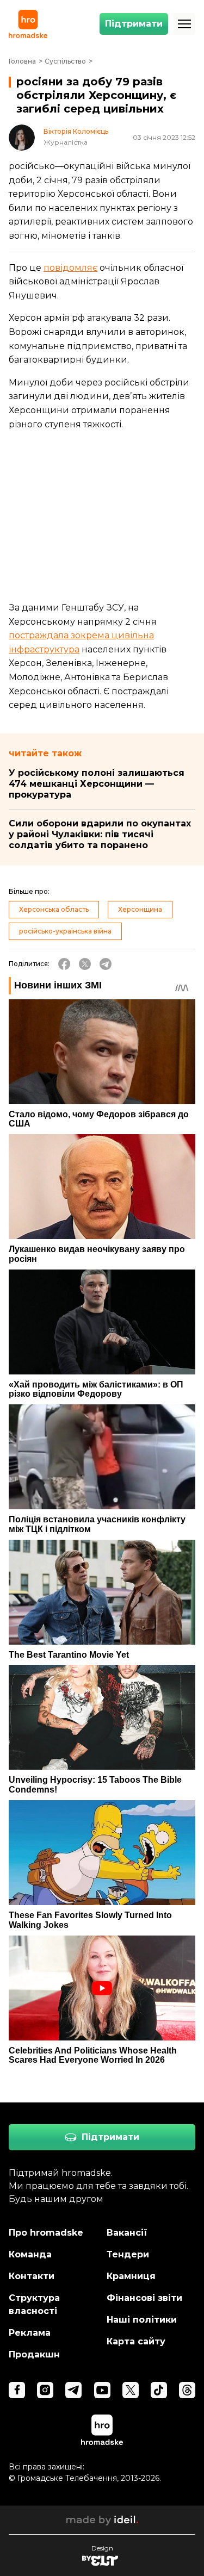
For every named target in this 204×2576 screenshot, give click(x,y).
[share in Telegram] (106, 964)
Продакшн (34, 2354)
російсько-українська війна (65, 931)
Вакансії (127, 2233)
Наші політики (142, 2320)
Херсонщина (140, 909)
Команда (30, 2254)
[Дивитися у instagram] (45, 2390)
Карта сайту (136, 2341)
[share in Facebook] (64, 964)
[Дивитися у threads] (187, 2390)
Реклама (30, 2333)
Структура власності (34, 2304)
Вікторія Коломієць (76, 132)
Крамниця (131, 2276)
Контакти (32, 2276)
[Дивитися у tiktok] (159, 2390)
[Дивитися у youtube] (102, 2390)
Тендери (128, 2254)
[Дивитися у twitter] (131, 2390)
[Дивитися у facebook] (17, 2390)
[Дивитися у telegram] (73, 2390)
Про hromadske (46, 2233)
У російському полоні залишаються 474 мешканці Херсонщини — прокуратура (97, 784)
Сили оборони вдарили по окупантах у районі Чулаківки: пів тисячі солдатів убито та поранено (100, 834)
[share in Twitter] (85, 964)
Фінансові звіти (144, 2298)
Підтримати (134, 24)
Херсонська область (54, 909)
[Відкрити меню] (184, 24)
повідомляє (70, 268)
